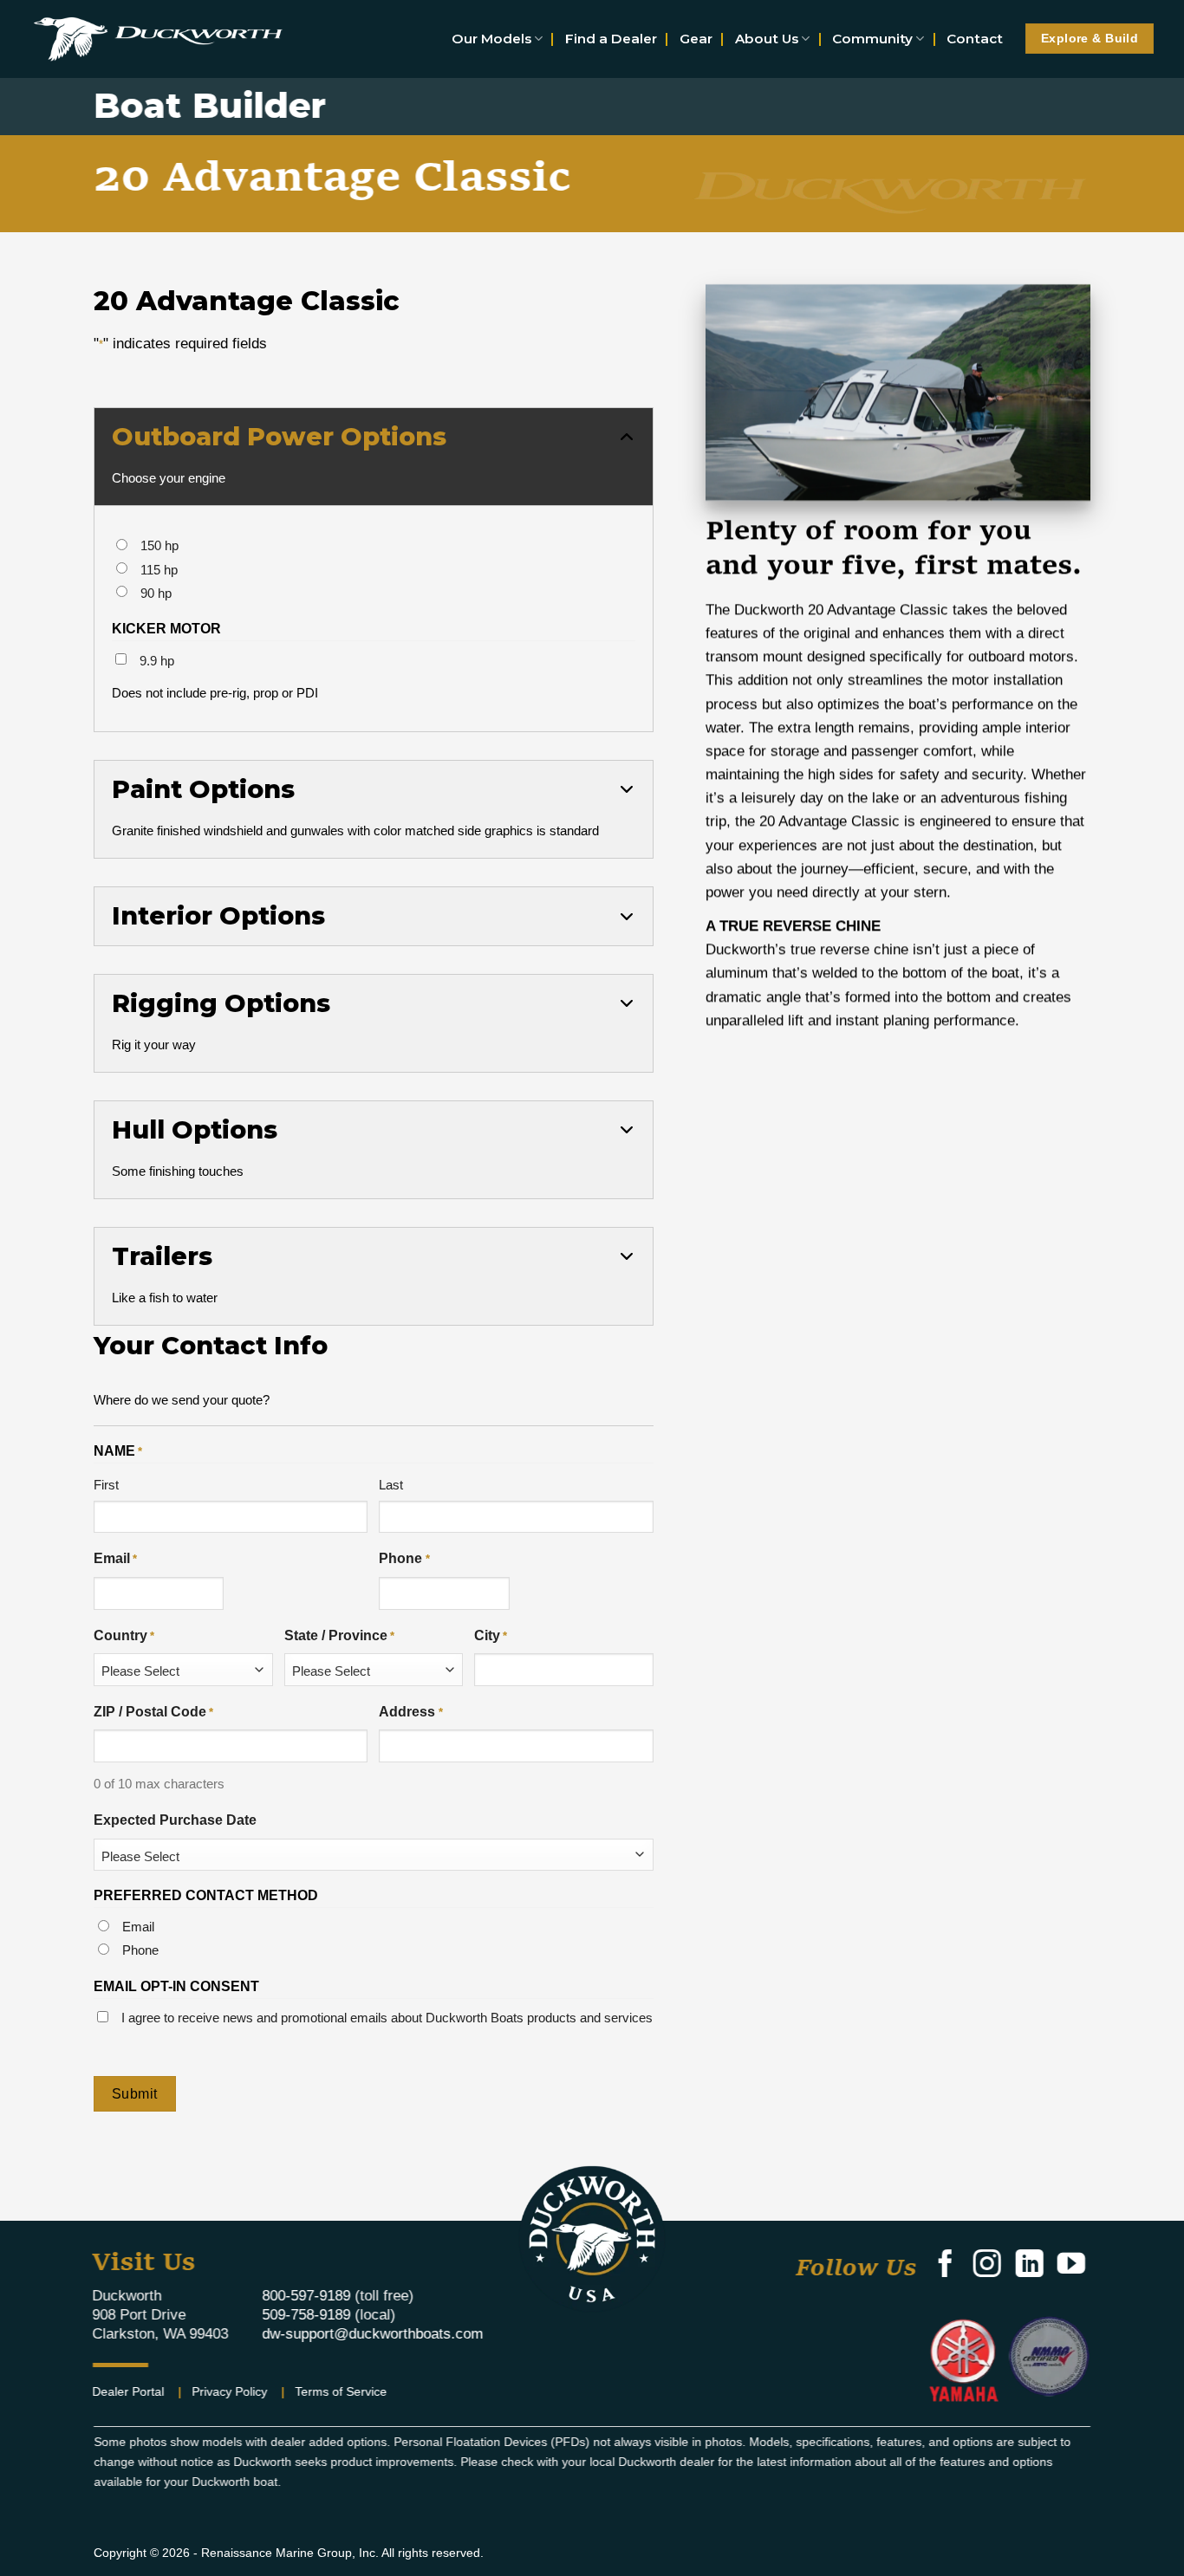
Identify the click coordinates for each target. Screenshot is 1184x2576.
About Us (767, 39)
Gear (696, 39)
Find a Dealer (611, 39)
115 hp (159, 570)
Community (872, 39)
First (106, 1485)
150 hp (159, 545)
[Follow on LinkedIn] (1029, 2266)
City (491, 1635)
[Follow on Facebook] (945, 2266)
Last (391, 1485)
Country (124, 1635)
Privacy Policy (230, 2391)
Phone (404, 1558)
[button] (374, 457)
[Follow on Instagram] (987, 2266)
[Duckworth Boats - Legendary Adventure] (158, 39)
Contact (975, 39)
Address (410, 1712)
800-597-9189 (306, 2296)
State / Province (339, 1635)
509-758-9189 (306, 2315)
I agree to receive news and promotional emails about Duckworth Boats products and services (387, 2018)
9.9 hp (157, 661)
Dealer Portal (129, 2391)
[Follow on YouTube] (1070, 2266)
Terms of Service (342, 2391)
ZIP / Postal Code (153, 1712)
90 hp (156, 593)
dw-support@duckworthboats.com (372, 2334)
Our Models (491, 39)
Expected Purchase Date (175, 1820)
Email (115, 1558)
